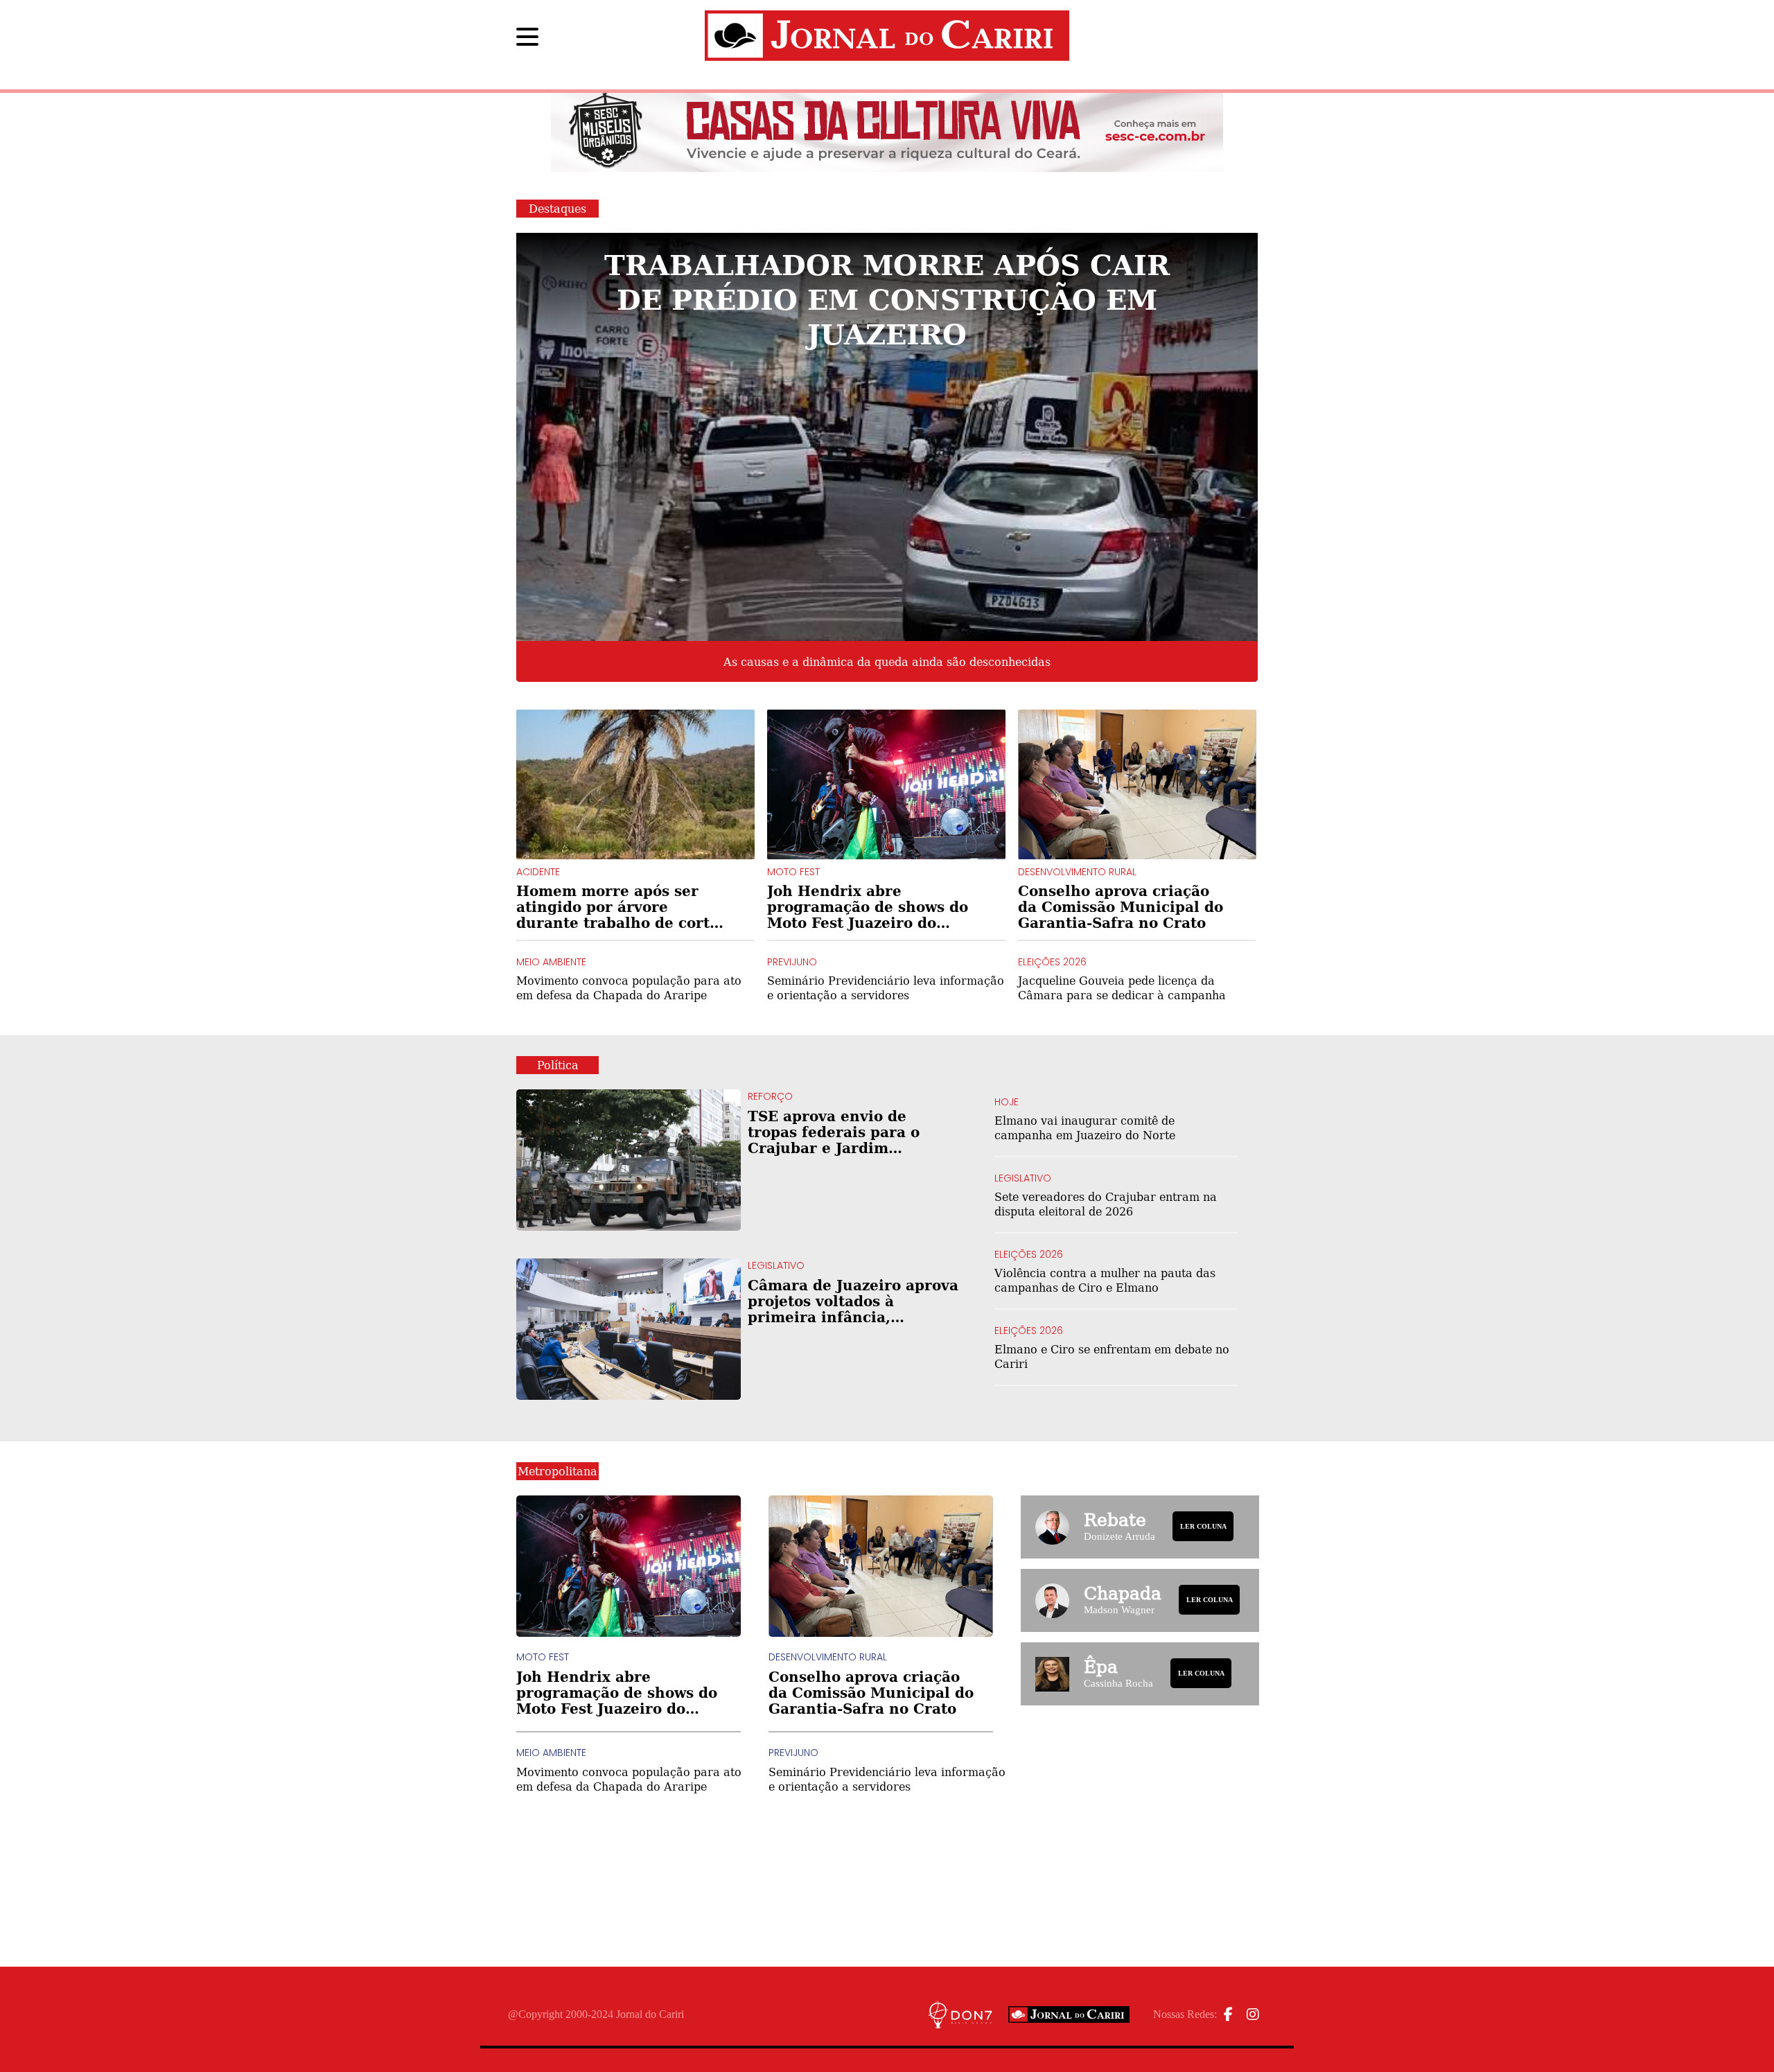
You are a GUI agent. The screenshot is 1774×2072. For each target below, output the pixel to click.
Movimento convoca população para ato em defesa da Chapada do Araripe (629, 987)
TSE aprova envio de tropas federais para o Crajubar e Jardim (851, 1132)
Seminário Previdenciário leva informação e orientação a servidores (886, 987)
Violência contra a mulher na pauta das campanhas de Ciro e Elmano (1105, 1280)
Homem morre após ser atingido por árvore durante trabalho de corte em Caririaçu (617, 907)
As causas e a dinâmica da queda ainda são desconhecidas (887, 662)
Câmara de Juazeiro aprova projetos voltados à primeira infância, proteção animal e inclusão (853, 1301)
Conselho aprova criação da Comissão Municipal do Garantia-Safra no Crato (1121, 907)
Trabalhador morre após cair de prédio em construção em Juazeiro (887, 298)
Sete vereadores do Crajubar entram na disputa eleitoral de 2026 (1106, 1204)
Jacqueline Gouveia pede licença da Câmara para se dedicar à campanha (1122, 987)
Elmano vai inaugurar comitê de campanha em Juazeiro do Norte (1085, 1127)
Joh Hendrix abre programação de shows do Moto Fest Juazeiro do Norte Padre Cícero (868, 907)
